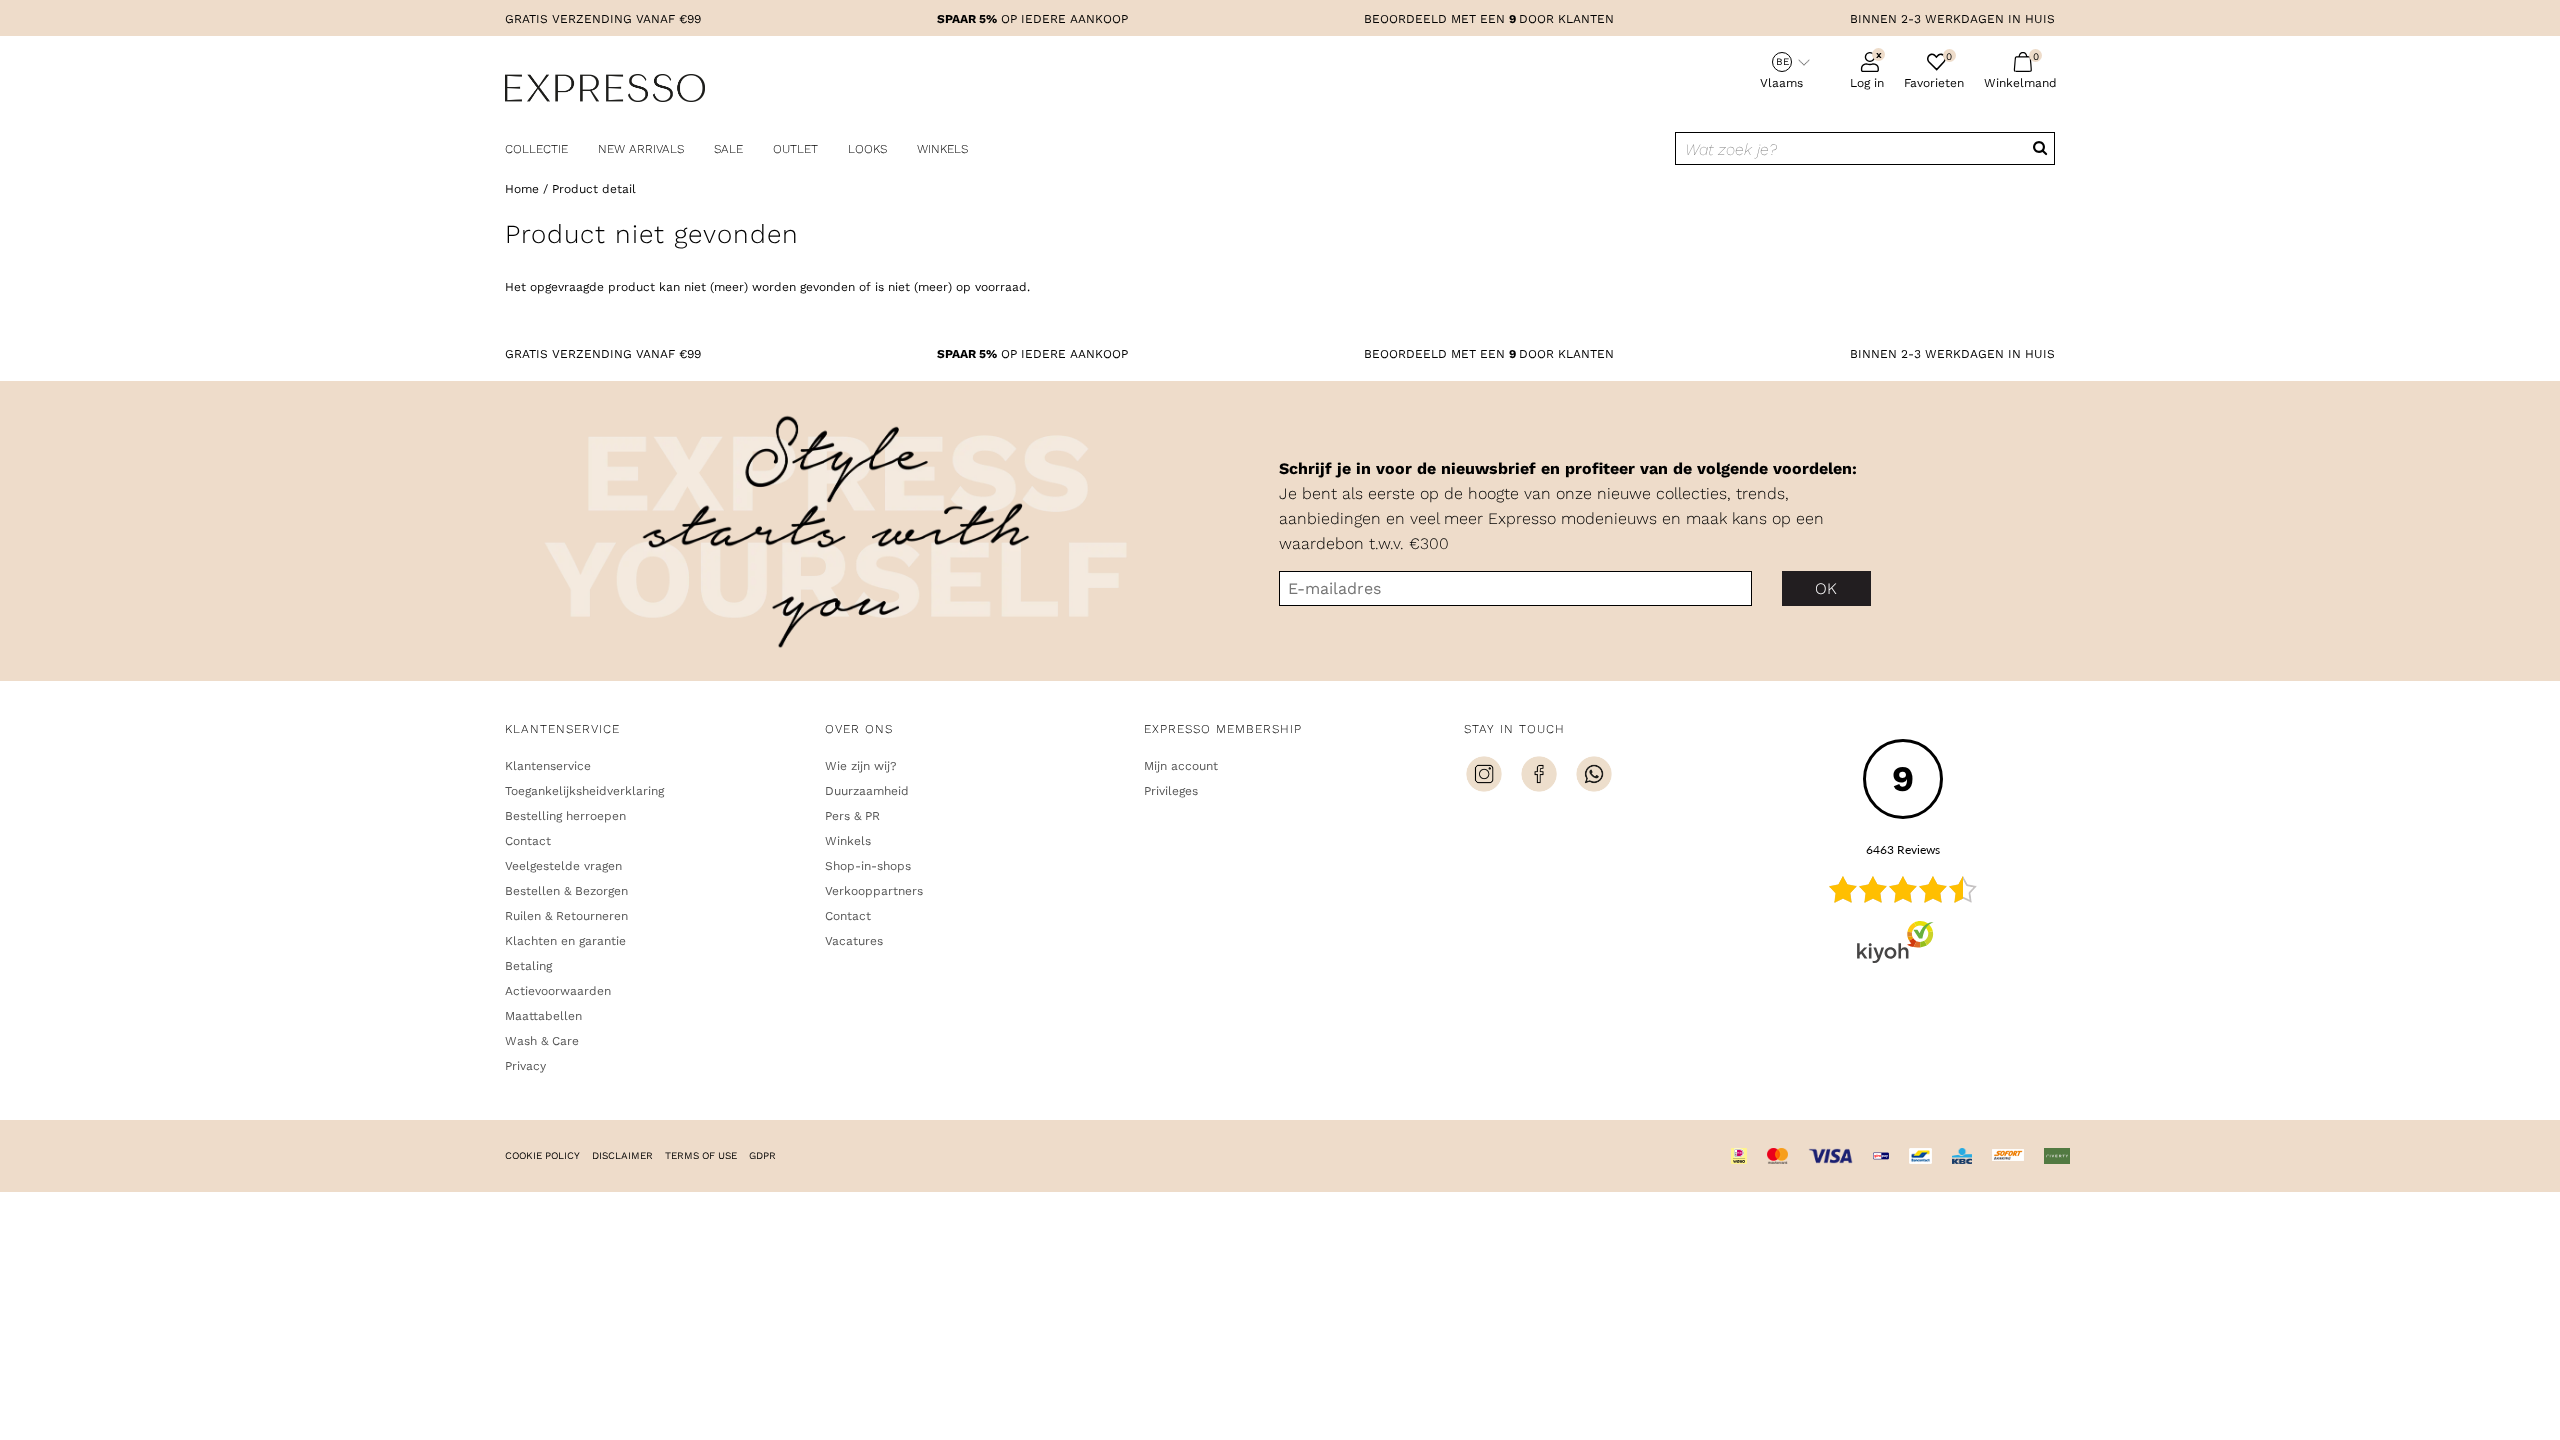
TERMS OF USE (701, 1155)
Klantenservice (548, 766)
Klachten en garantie (565, 941)
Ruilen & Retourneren (566, 916)
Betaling (528, 966)
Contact (528, 841)
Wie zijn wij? (861, 766)
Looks (867, 149)
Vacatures (854, 941)
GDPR (762, 1155)
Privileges (1171, 791)
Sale (728, 149)
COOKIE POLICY (542, 1155)
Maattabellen (543, 1016)
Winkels (942, 149)
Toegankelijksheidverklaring (584, 791)
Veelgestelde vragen (563, 866)
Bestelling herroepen (565, 816)
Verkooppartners (874, 891)
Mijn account (1181, 766)
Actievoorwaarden (558, 991)
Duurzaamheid (867, 791)
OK (1826, 588)
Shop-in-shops (868, 866)
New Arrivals (641, 149)
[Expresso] (605, 91)
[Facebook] (1539, 777)
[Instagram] (1484, 777)
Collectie (536, 149)
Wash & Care (542, 1041)
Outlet (795, 149)
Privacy (525, 1066)
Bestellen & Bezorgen (566, 891)
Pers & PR (852, 816)
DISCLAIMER (622, 1155)
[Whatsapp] (1594, 777)
